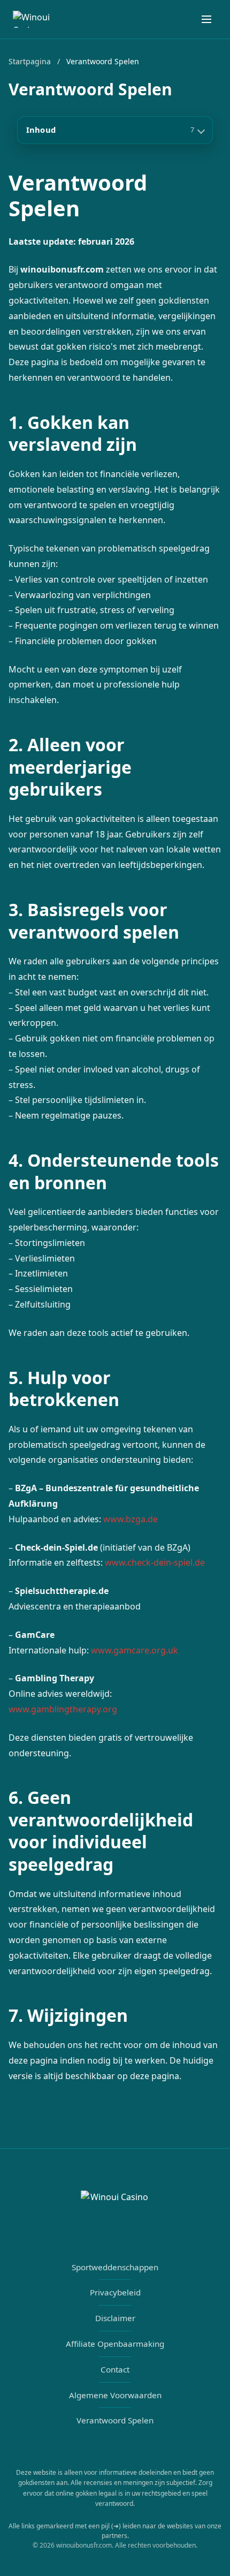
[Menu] (206, 19)
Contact (115, 2369)
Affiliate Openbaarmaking (115, 2344)
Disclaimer (115, 2318)
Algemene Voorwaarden (115, 2395)
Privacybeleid (115, 2292)
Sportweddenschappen (115, 2267)
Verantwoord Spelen (115, 2420)
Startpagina (30, 61)
